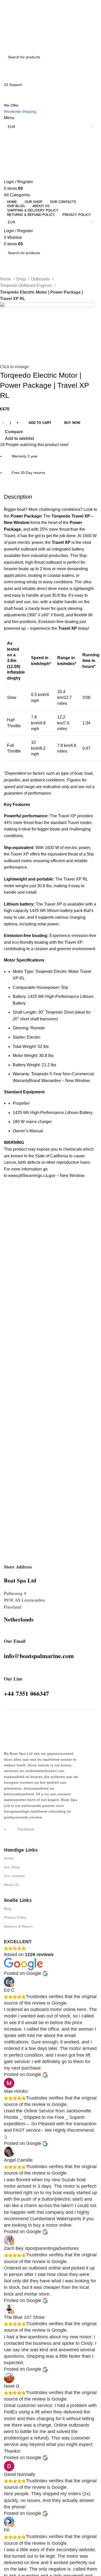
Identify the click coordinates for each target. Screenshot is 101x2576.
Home (6, 279)
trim (15, 622)
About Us (11, 1885)
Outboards (41, 279)
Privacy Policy (15, 1917)
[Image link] (17, 1732)
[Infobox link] (18, 1566)
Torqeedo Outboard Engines (26, 285)
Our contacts (14, 1876)
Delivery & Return (18, 1926)
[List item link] (51, 1832)
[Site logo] (30, 25)
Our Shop (12, 1867)
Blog (8, 1909)
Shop (21, 279)
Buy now (72, 423)
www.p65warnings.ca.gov (46, 1176)
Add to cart (40, 423)
